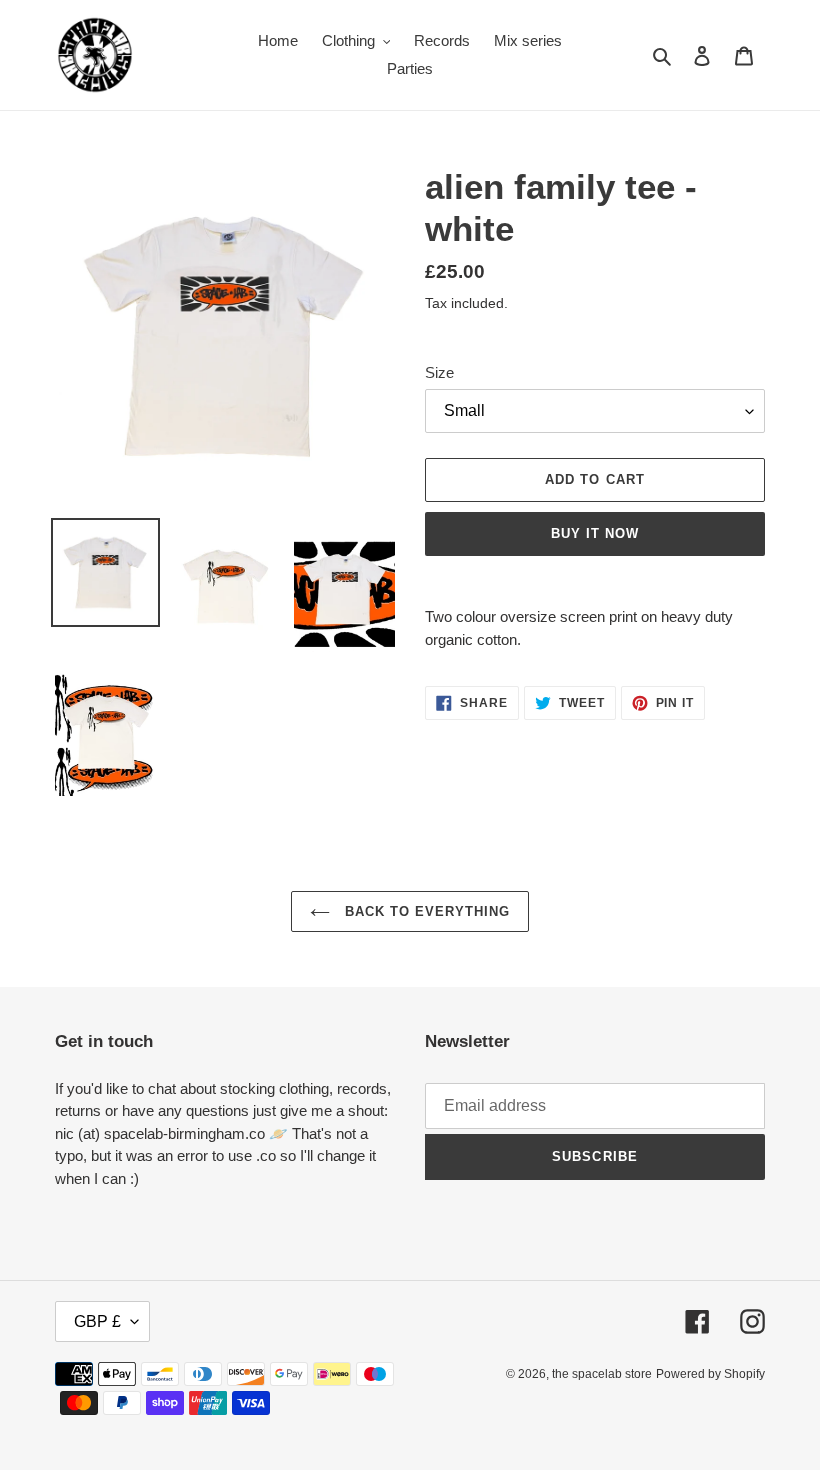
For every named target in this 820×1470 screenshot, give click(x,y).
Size (439, 372)
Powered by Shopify (710, 1374)
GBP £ (97, 1321)
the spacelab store (602, 1374)
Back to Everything (425, 911)
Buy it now (595, 533)
